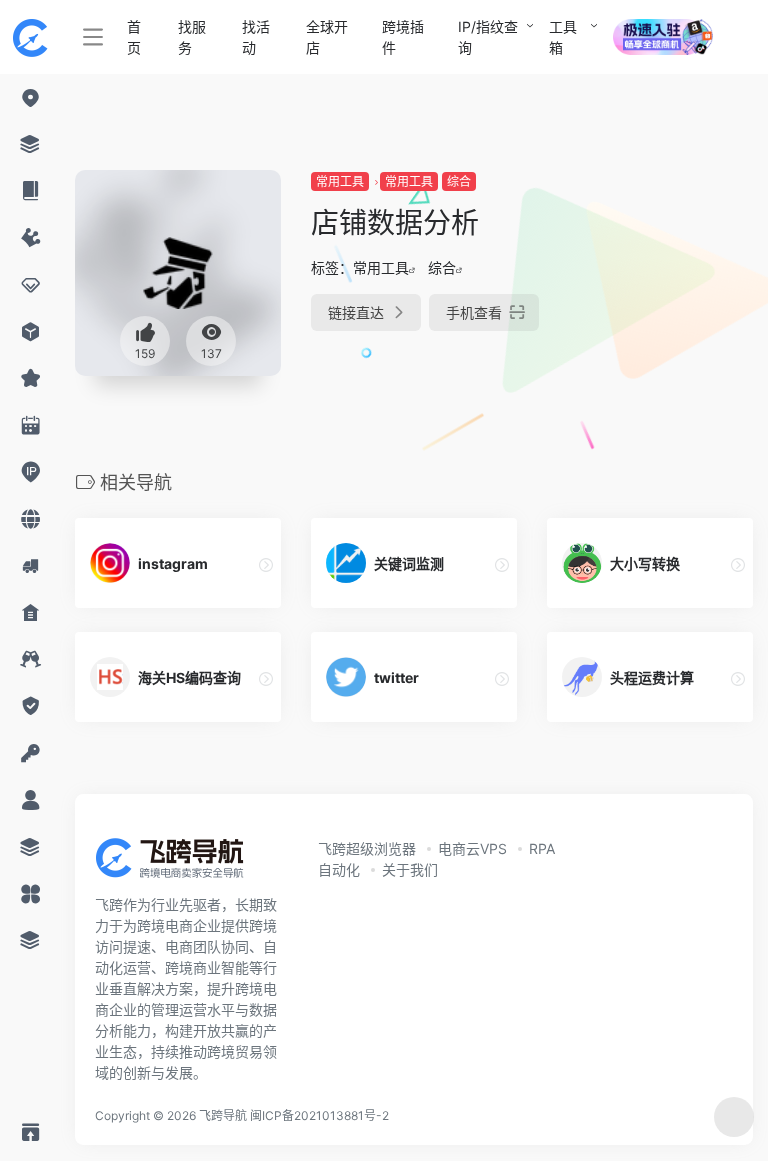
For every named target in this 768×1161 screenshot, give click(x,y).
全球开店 (327, 37)
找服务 (192, 37)
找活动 (256, 37)
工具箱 (563, 37)
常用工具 (340, 181)
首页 (134, 37)
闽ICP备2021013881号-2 (319, 1115)
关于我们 (410, 869)
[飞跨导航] (185, 864)
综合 (459, 181)
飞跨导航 (223, 1115)
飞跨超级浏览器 (367, 848)
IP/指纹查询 (488, 37)
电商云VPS (472, 848)
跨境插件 (403, 37)
